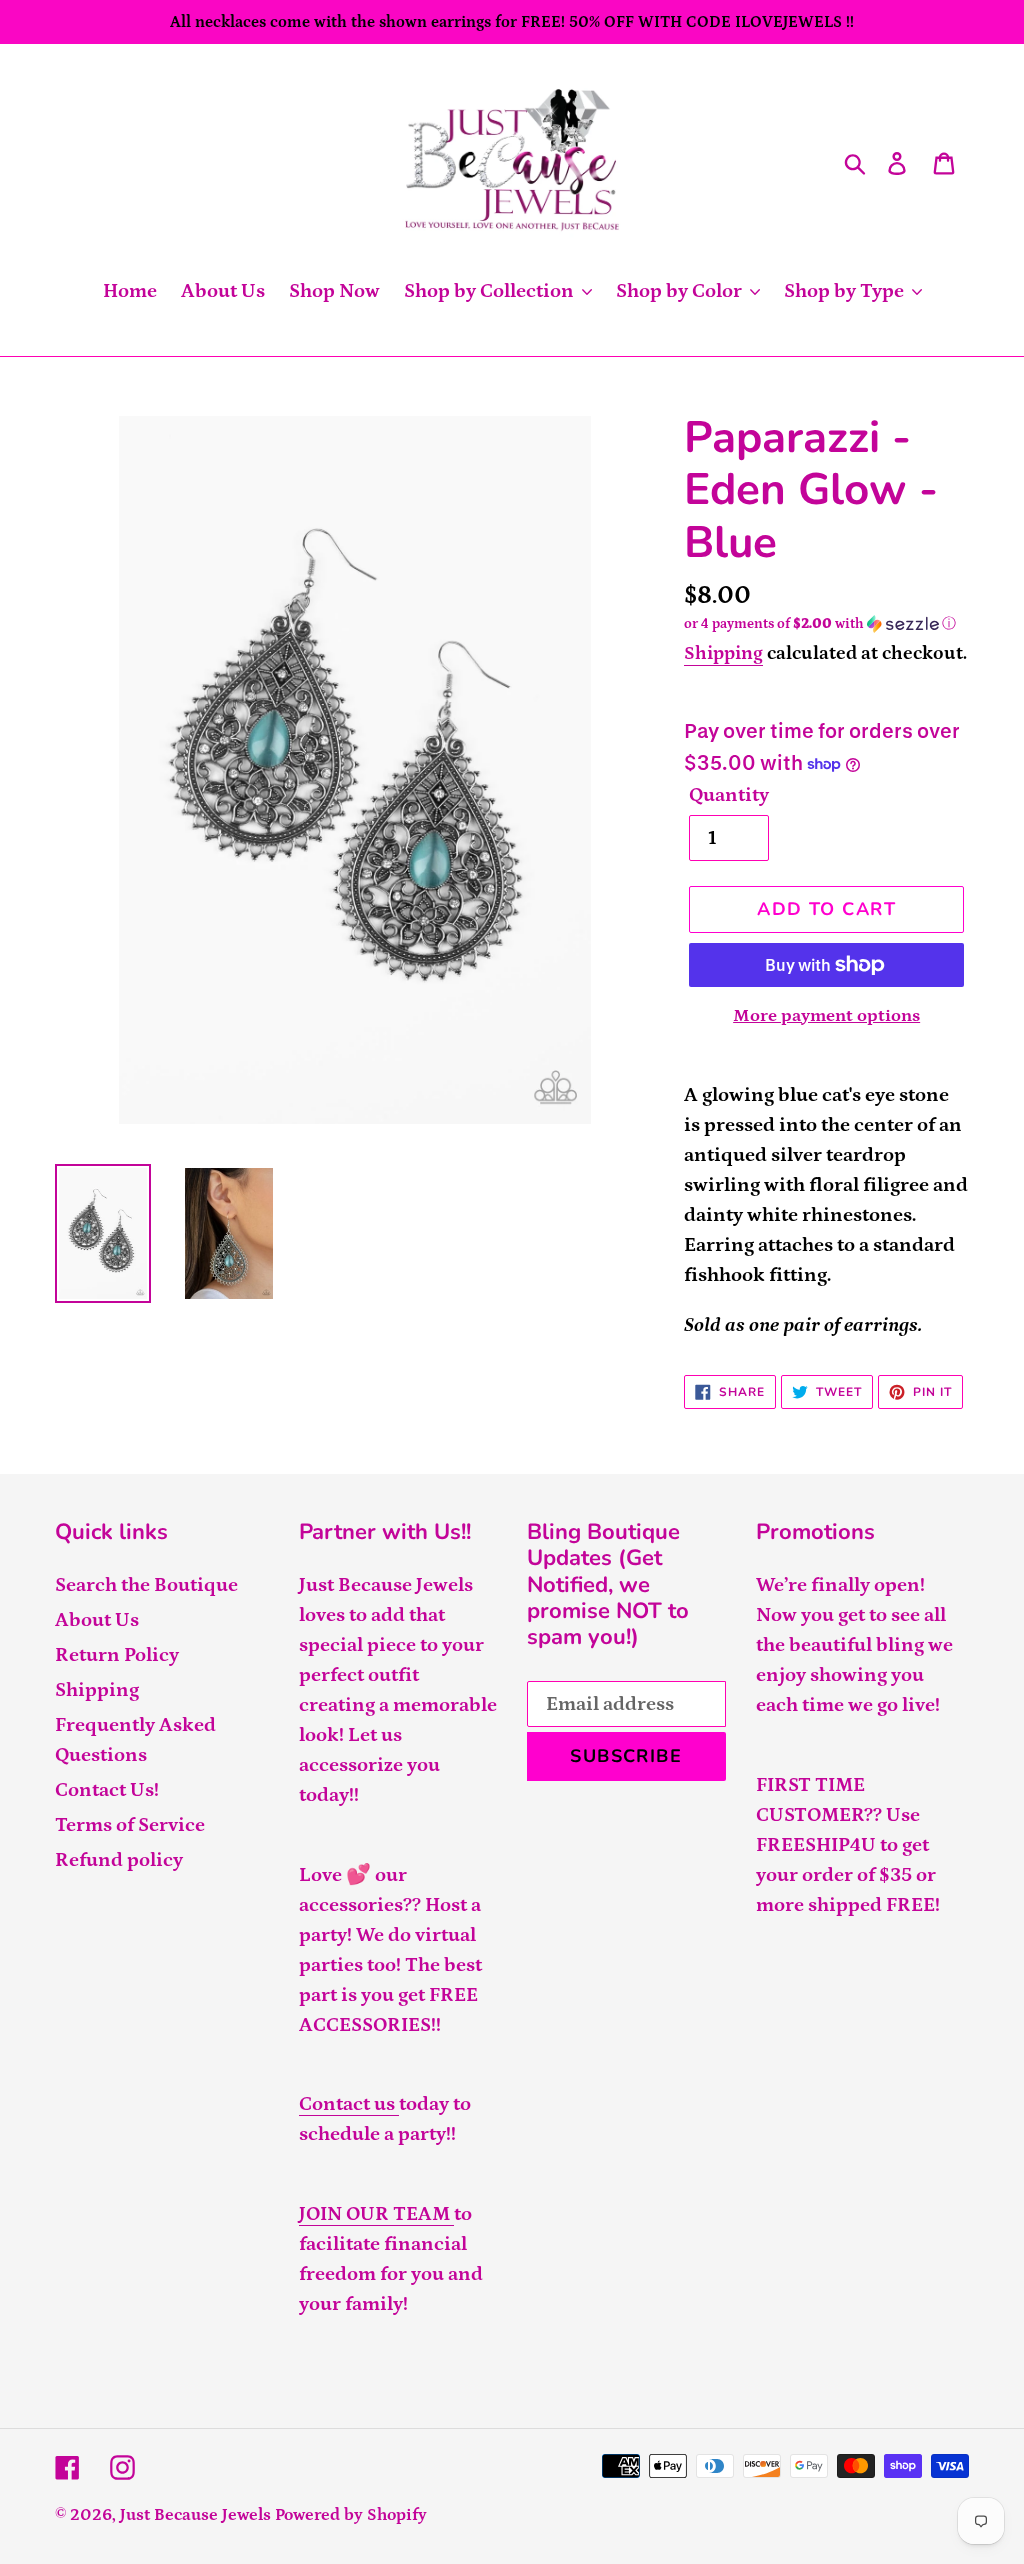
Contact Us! (107, 1790)
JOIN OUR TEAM (376, 2214)
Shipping (723, 653)
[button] (826, 624)
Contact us (349, 2104)
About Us (97, 1620)
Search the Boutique (146, 1585)
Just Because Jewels (195, 2515)
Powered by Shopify (351, 2515)
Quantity (729, 795)
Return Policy (117, 1655)
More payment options (826, 1016)
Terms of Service (130, 1825)
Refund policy (119, 1860)
